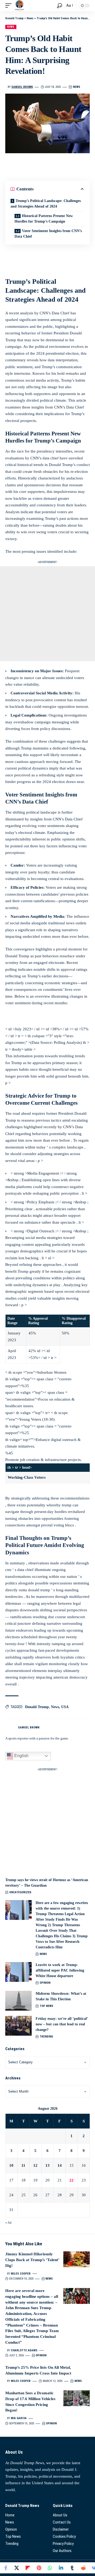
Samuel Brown (22, 87)
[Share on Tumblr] (72, 2568)
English (21, 1756)
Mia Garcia (19, 2418)
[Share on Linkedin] (61, 2568)
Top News (46, 2006)
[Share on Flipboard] (28, 2568)
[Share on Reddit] (83, 2568)
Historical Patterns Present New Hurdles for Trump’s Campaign (44, 219)
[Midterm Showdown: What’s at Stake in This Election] (18, 2001)
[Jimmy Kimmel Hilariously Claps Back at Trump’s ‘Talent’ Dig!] (77, 2259)
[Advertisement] (47, 614)
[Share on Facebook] (6, 2568)
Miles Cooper (21, 2274)
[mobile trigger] (10, 6)
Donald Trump (37, 1707)
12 (35, 2165)
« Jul (8, 2223)
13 (47, 2165)
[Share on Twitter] (17, 2568)
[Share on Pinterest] (39, 2568)
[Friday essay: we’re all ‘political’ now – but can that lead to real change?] (18, 2026)
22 (72, 2180)
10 (11, 2165)
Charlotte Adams (24, 2350)
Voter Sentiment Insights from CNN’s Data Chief (48, 234)
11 (23, 2165)
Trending (46, 2037)
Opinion (45, 1983)
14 (60, 2165)
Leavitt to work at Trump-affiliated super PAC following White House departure (60, 1970)
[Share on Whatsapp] (50, 2568)
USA (65, 1707)
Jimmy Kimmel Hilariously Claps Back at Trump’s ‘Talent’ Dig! (32, 2260)
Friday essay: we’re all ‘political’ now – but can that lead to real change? (62, 2024)
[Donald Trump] (20, 6)
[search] (60, 6)
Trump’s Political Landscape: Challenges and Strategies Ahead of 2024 (46, 204)
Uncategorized (20, 1892)
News (11, 27)
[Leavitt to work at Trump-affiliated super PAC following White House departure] (18, 1972)
